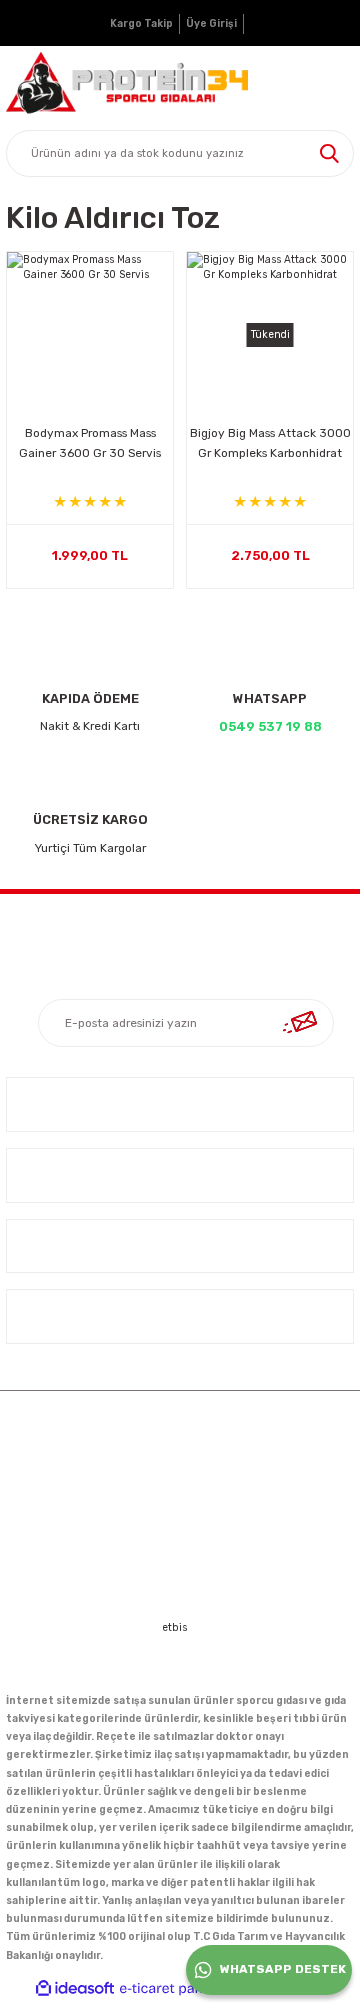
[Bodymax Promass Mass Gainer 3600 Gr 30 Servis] (90, 335)
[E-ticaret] (177, 1988)
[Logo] (127, 83)
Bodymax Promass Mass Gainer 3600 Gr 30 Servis (90, 443)
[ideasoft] (75, 1989)
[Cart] (336, 83)
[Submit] (300, 1023)
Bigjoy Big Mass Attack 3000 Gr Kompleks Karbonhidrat (270, 443)
